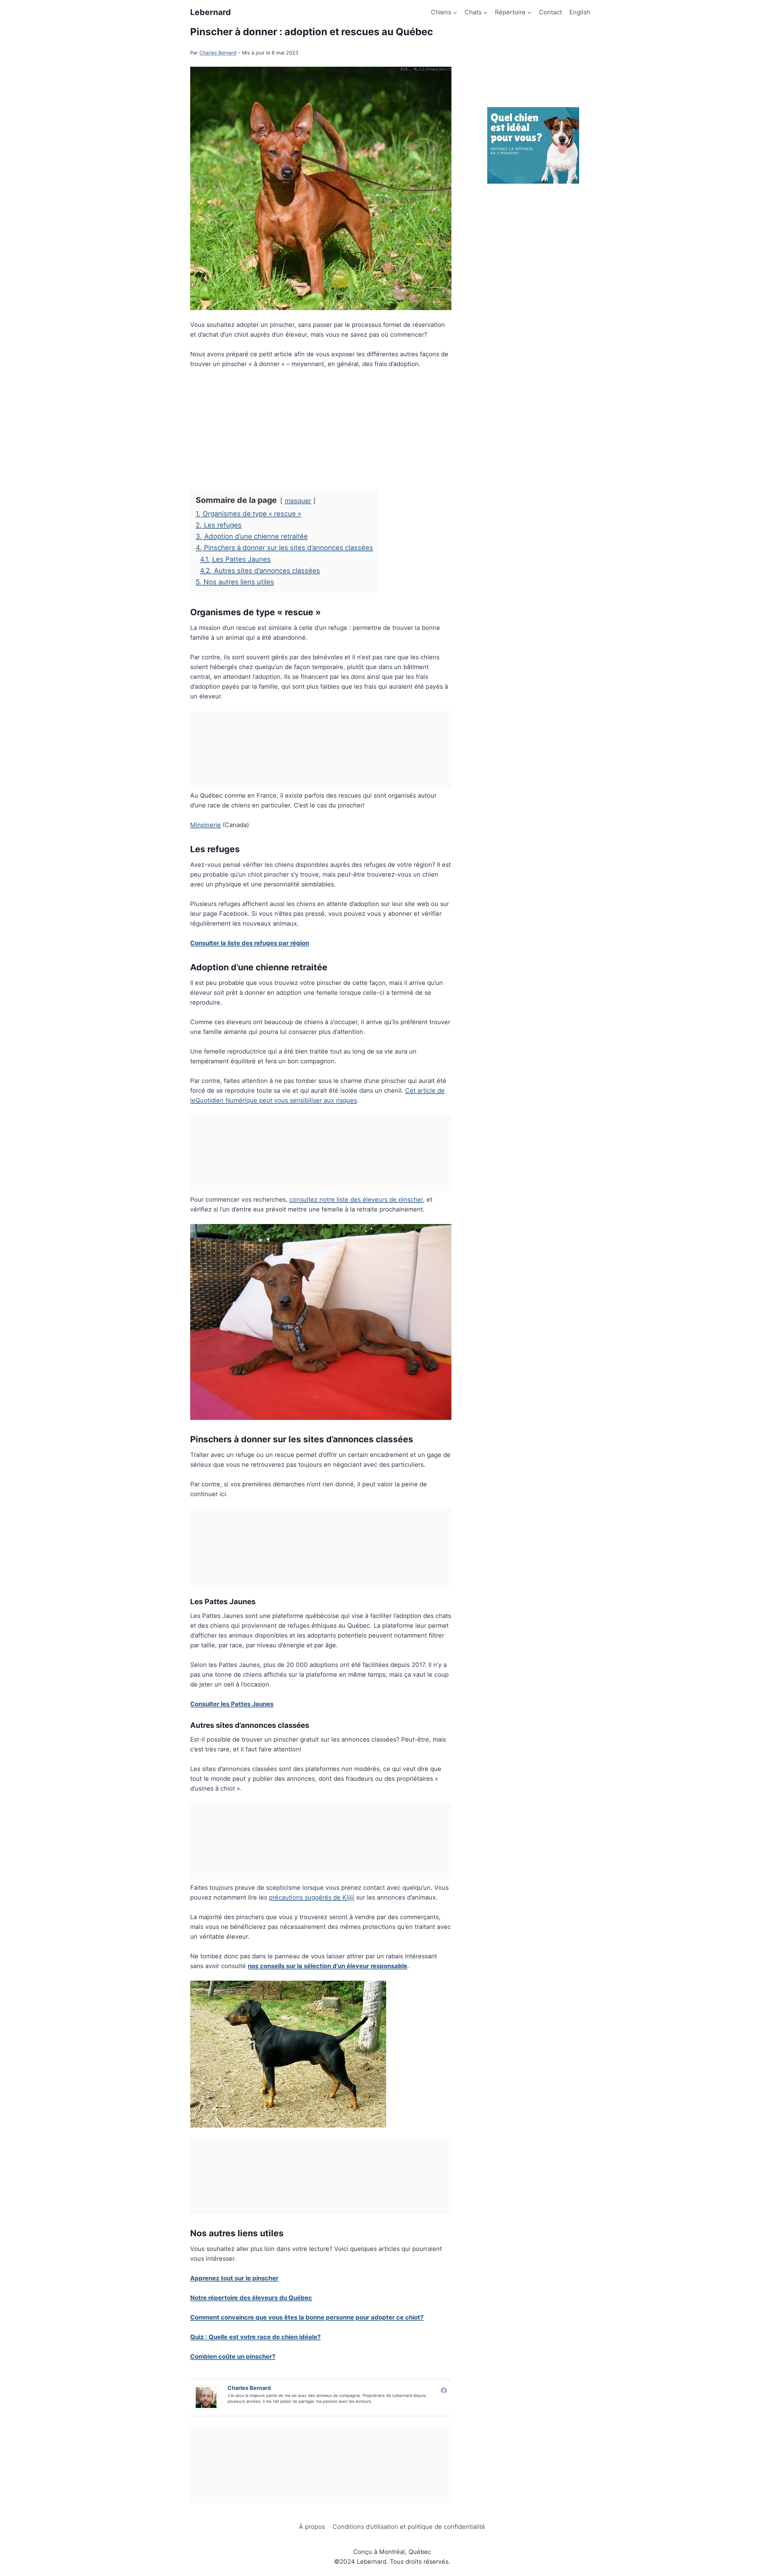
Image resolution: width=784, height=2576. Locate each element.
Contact (550, 12)
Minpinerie (205, 825)
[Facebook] (444, 2390)
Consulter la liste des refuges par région (250, 943)
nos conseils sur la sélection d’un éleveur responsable (328, 1966)
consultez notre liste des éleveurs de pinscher (356, 1200)
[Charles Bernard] (208, 2398)
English (580, 12)
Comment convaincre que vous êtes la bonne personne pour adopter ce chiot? (307, 2317)
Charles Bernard (218, 53)
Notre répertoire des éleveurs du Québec (251, 2298)
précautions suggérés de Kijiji (312, 1897)
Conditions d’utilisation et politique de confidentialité (409, 2527)
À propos (312, 2527)
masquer (298, 501)
